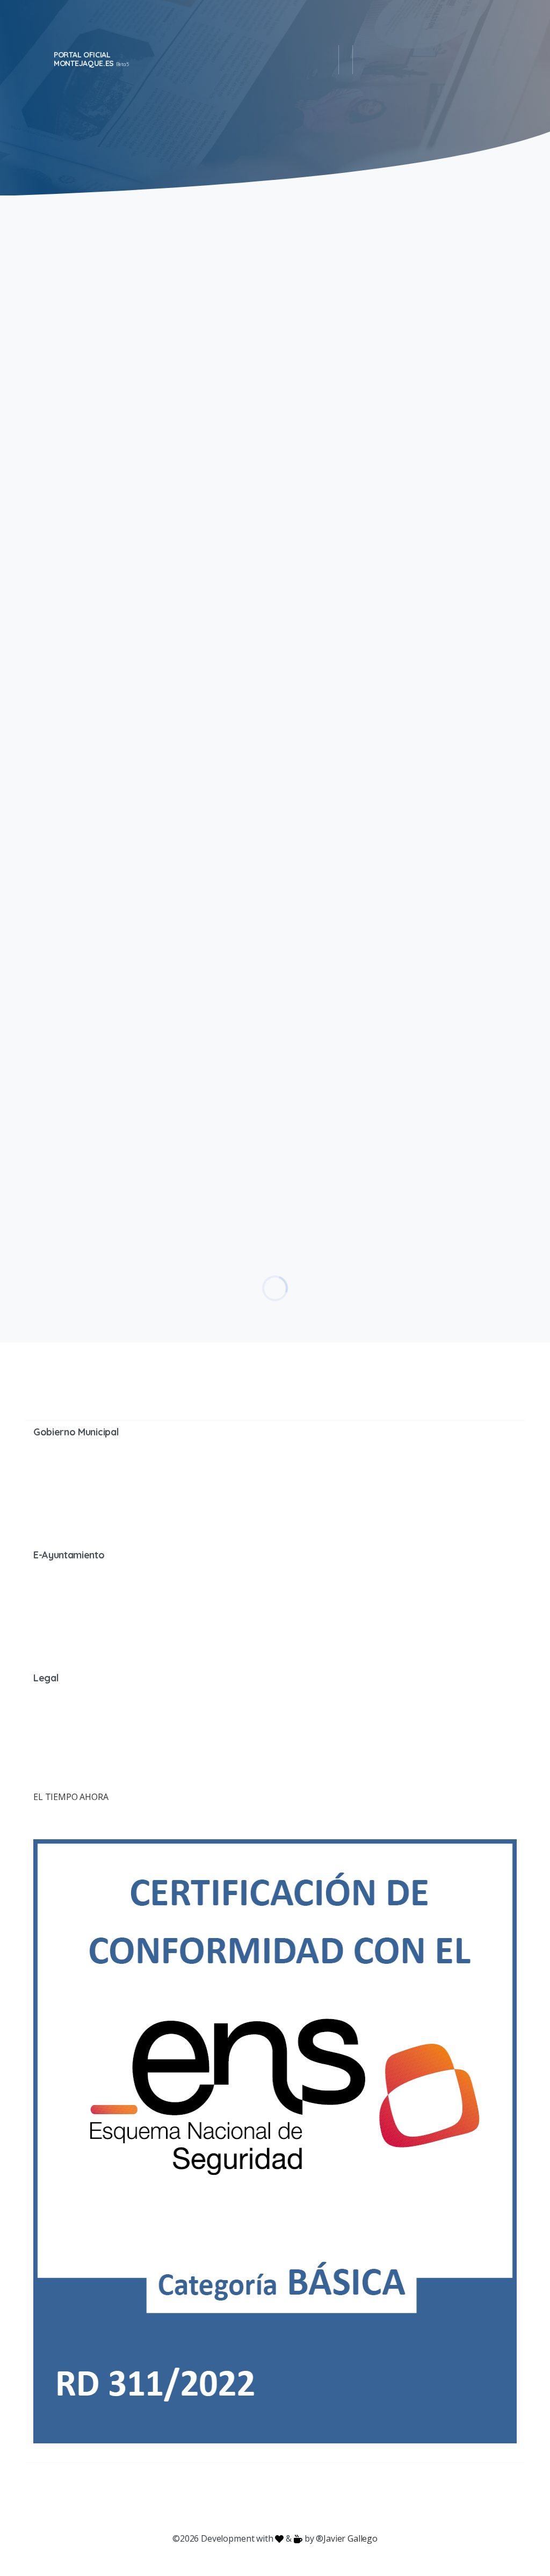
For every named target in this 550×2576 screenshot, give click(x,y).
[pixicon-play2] (296, 2498)
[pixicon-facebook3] (189, 2498)
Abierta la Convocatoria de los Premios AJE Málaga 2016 (395, 1092)
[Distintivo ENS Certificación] (275, 2140)
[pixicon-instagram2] (232, 2498)
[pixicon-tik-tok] (361, 2498)
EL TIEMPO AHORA (71, 1797)
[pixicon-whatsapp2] (339, 2498)
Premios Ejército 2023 (367, 273)
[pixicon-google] (275, 2498)
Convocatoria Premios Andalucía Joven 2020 (370, 826)
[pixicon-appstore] (318, 2498)
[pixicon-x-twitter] (211, 2498)
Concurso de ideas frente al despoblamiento (390, 529)
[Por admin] (47, 402)
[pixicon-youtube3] (254, 2498)
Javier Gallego (350, 2538)
